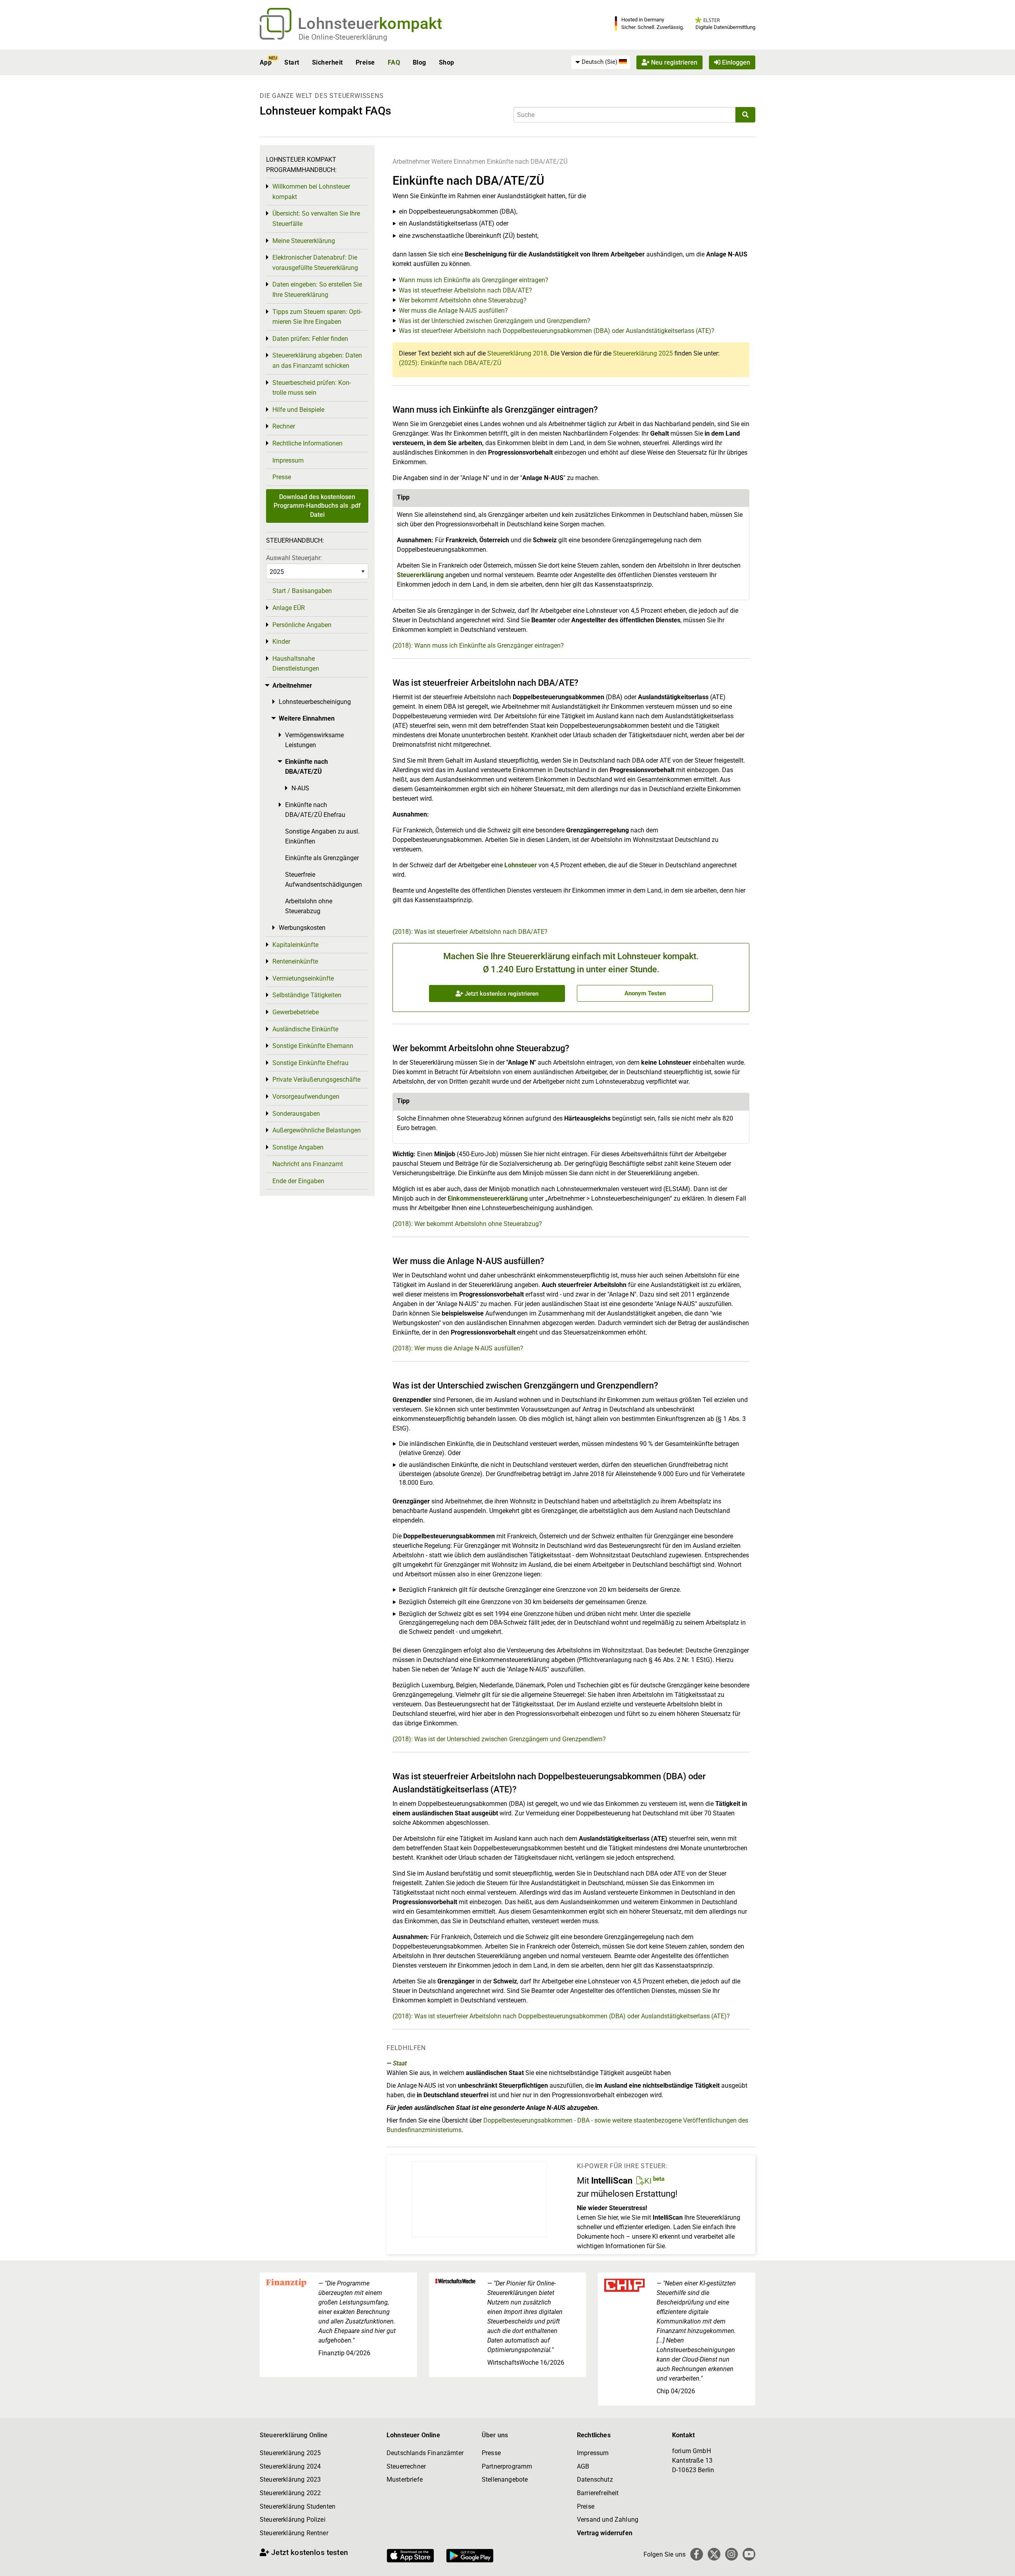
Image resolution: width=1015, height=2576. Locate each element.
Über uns (495, 2435)
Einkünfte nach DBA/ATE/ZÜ (527, 162)
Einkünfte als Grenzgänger (322, 858)
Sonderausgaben (296, 1114)
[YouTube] (749, 2554)
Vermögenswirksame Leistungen (314, 740)
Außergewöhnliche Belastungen (317, 1130)
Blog (419, 62)
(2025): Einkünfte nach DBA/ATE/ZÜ (450, 363)
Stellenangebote (505, 2479)
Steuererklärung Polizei (293, 2520)
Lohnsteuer (521, 865)
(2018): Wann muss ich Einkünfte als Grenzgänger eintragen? (478, 645)
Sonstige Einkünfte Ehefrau (310, 1063)
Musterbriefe (405, 2479)
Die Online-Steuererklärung (343, 37)
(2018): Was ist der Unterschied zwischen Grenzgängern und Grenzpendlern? (499, 1739)
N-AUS (300, 788)
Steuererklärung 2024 (290, 2466)
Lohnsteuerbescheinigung (315, 702)
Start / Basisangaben (302, 591)
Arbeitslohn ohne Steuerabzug (309, 906)
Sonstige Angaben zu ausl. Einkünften (322, 837)
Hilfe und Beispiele (298, 410)
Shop (447, 62)
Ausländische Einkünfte (305, 1029)
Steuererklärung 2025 (643, 353)
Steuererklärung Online (294, 2435)
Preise (365, 62)
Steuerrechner (406, 2466)
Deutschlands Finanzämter (425, 2453)
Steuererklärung (420, 575)
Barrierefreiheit (598, 2493)
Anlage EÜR (289, 608)
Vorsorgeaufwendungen (306, 1097)
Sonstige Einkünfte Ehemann (313, 1046)
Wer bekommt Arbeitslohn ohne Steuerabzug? (463, 300)
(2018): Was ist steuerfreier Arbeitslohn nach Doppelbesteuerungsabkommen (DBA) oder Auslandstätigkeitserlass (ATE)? (561, 2016)
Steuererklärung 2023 (290, 2479)
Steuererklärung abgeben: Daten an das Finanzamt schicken (317, 360)
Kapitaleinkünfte (295, 945)
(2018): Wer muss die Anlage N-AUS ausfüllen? (458, 1348)
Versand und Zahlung (608, 2520)
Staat (400, 2063)
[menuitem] (601, 62)
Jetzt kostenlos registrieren (501, 994)
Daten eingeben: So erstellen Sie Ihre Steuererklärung (317, 290)
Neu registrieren (673, 62)
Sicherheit (327, 62)
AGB (583, 2466)
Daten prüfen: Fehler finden (310, 339)
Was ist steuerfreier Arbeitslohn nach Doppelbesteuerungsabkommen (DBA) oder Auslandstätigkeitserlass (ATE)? (557, 331)
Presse (282, 477)
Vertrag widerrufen (605, 2533)
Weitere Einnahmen (458, 162)
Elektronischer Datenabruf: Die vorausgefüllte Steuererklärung (315, 263)
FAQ (394, 62)
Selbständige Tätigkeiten (307, 995)
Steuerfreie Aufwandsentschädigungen (324, 880)
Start (292, 62)
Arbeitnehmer (411, 162)
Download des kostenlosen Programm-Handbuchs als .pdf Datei (317, 506)
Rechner (284, 426)
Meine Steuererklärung (304, 241)
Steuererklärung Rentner (294, 2533)
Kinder (281, 642)
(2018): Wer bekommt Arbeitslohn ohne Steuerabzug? (467, 1224)
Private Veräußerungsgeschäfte (316, 1080)
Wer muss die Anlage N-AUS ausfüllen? (453, 311)
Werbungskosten (302, 928)
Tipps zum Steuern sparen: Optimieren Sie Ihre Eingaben (317, 317)
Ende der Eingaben (298, 1181)
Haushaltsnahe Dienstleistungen (296, 664)
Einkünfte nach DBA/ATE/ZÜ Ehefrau (315, 810)
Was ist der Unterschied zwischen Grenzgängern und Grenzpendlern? (495, 321)
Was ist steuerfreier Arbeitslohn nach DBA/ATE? (465, 290)
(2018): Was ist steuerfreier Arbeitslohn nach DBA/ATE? (470, 932)
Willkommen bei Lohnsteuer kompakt (311, 192)
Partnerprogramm (507, 2466)
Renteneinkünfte (295, 961)
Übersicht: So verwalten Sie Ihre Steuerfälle (316, 219)
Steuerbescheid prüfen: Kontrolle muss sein (312, 388)
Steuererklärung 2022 (290, 2493)
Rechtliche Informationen (307, 443)
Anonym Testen (645, 993)
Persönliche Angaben (302, 625)
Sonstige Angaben (298, 1147)
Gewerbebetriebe (296, 1012)
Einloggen (735, 62)
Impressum (288, 460)
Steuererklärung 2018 (517, 353)
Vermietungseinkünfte (303, 978)
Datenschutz (595, 2479)
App (266, 62)
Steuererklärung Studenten (298, 2506)
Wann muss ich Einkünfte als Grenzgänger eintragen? (474, 280)
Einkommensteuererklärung (488, 1198)
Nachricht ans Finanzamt (308, 1164)
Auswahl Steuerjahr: (294, 558)
